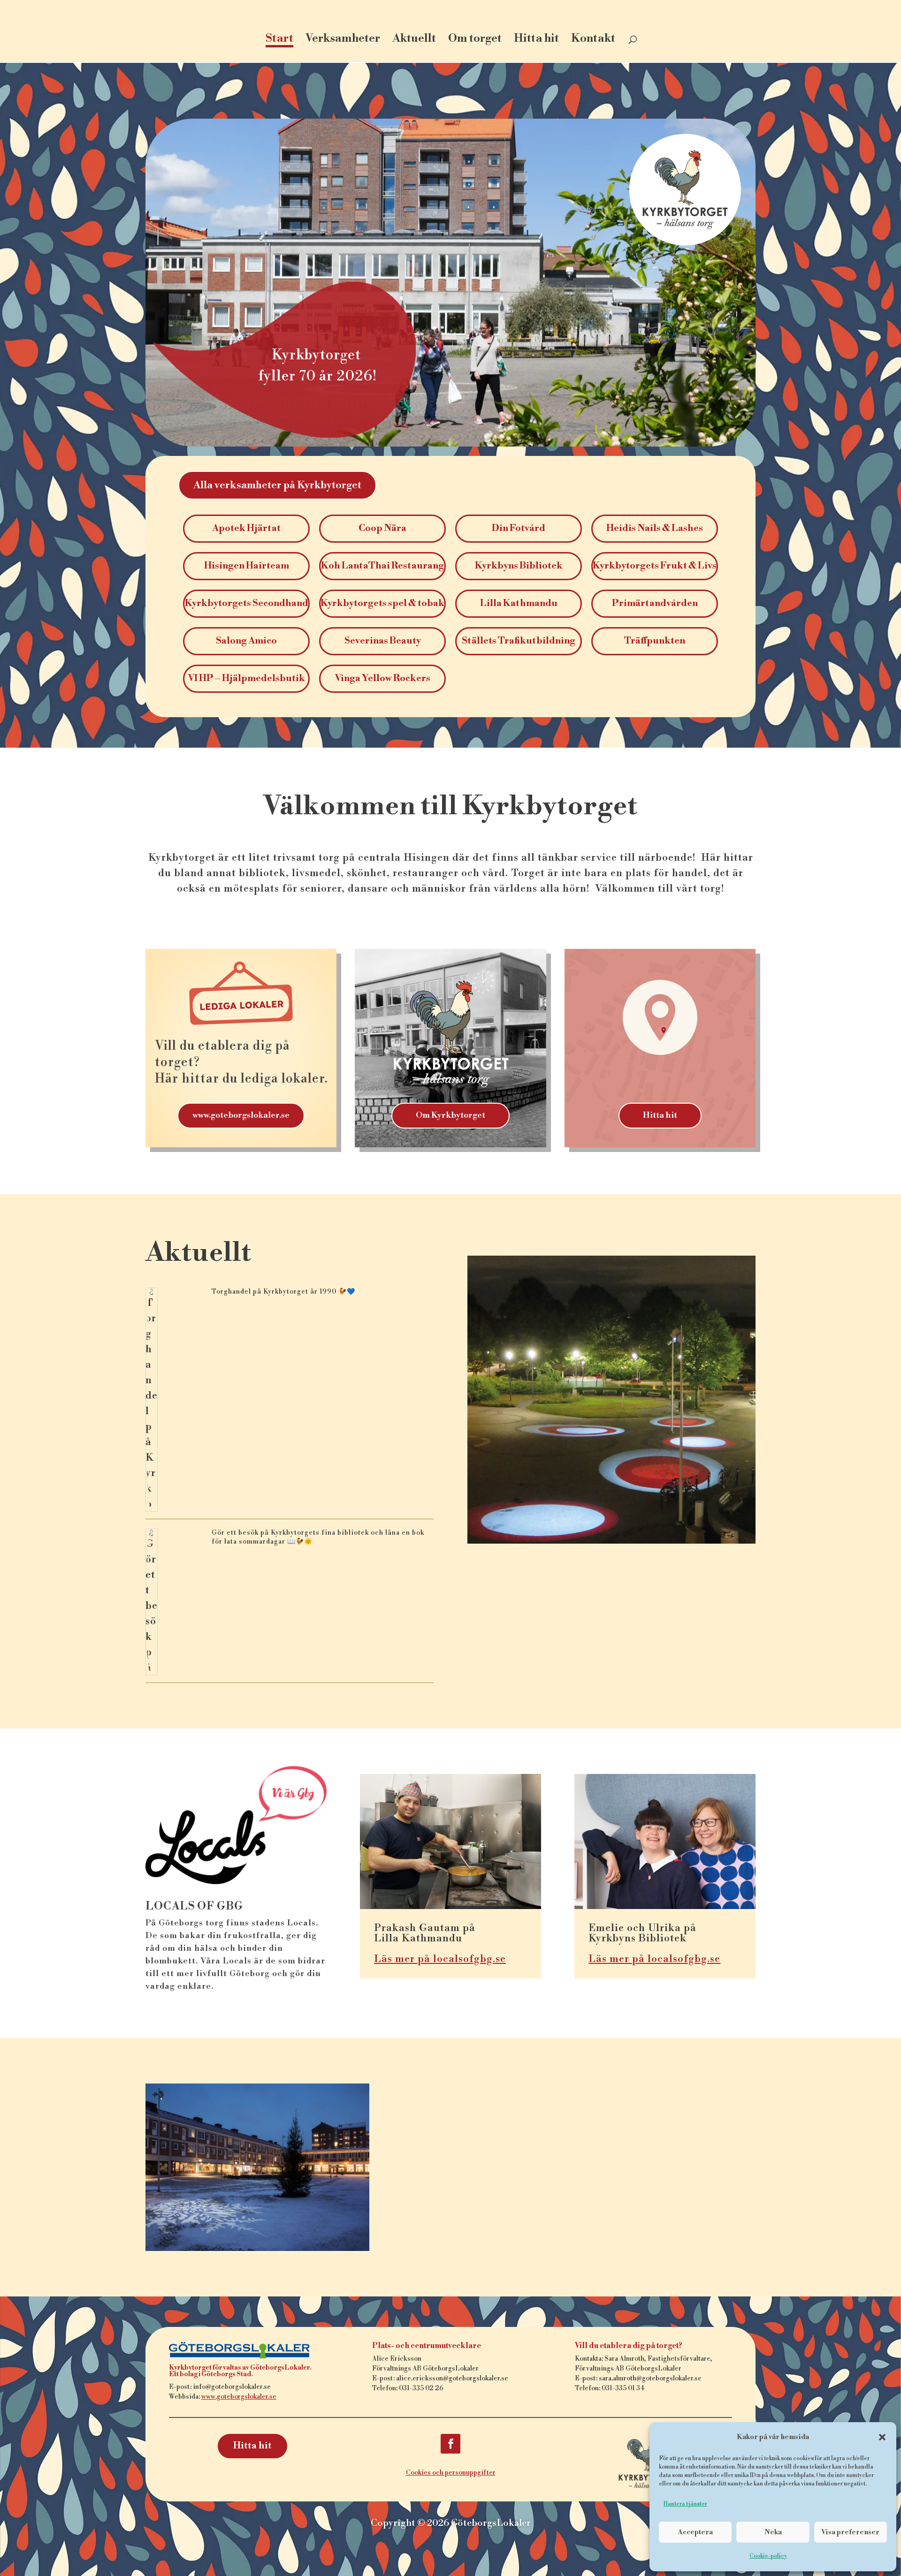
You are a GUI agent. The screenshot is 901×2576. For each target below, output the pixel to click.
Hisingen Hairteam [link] (247, 566)
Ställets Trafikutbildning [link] (519, 641)
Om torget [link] (475, 40)
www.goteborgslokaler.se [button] (241, 1115)
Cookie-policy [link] (768, 2556)
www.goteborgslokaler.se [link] (239, 2397)
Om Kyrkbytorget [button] (450, 1115)
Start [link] (279, 40)
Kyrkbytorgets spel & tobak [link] (382, 603)
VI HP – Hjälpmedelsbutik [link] (247, 678)
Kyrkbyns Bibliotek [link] (519, 566)
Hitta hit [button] (660, 1115)
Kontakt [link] (593, 40)
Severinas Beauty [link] (383, 641)
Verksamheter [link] (343, 40)
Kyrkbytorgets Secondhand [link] (247, 603)
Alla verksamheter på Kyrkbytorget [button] (277, 485)
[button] (882, 2437)
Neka (773, 2532)
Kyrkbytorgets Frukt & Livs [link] (655, 566)
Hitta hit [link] (536, 40)
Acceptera (695, 2532)
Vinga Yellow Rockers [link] (383, 678)
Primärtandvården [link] (655, 603)
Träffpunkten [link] (655, 641)
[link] (451, 23)
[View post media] (152, 1400)
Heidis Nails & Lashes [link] (655, 528)
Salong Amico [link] (246, 641)
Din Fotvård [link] (519, 528)
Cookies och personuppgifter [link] (451, 2473)
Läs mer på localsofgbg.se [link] (440, 1959)
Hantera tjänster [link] (685, 2504)
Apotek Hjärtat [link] (246, 528)
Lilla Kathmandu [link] (519, 603)
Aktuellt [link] (414, 40)
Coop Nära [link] (382, 528)
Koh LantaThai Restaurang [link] (382, 566)
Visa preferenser (850, 2532)
